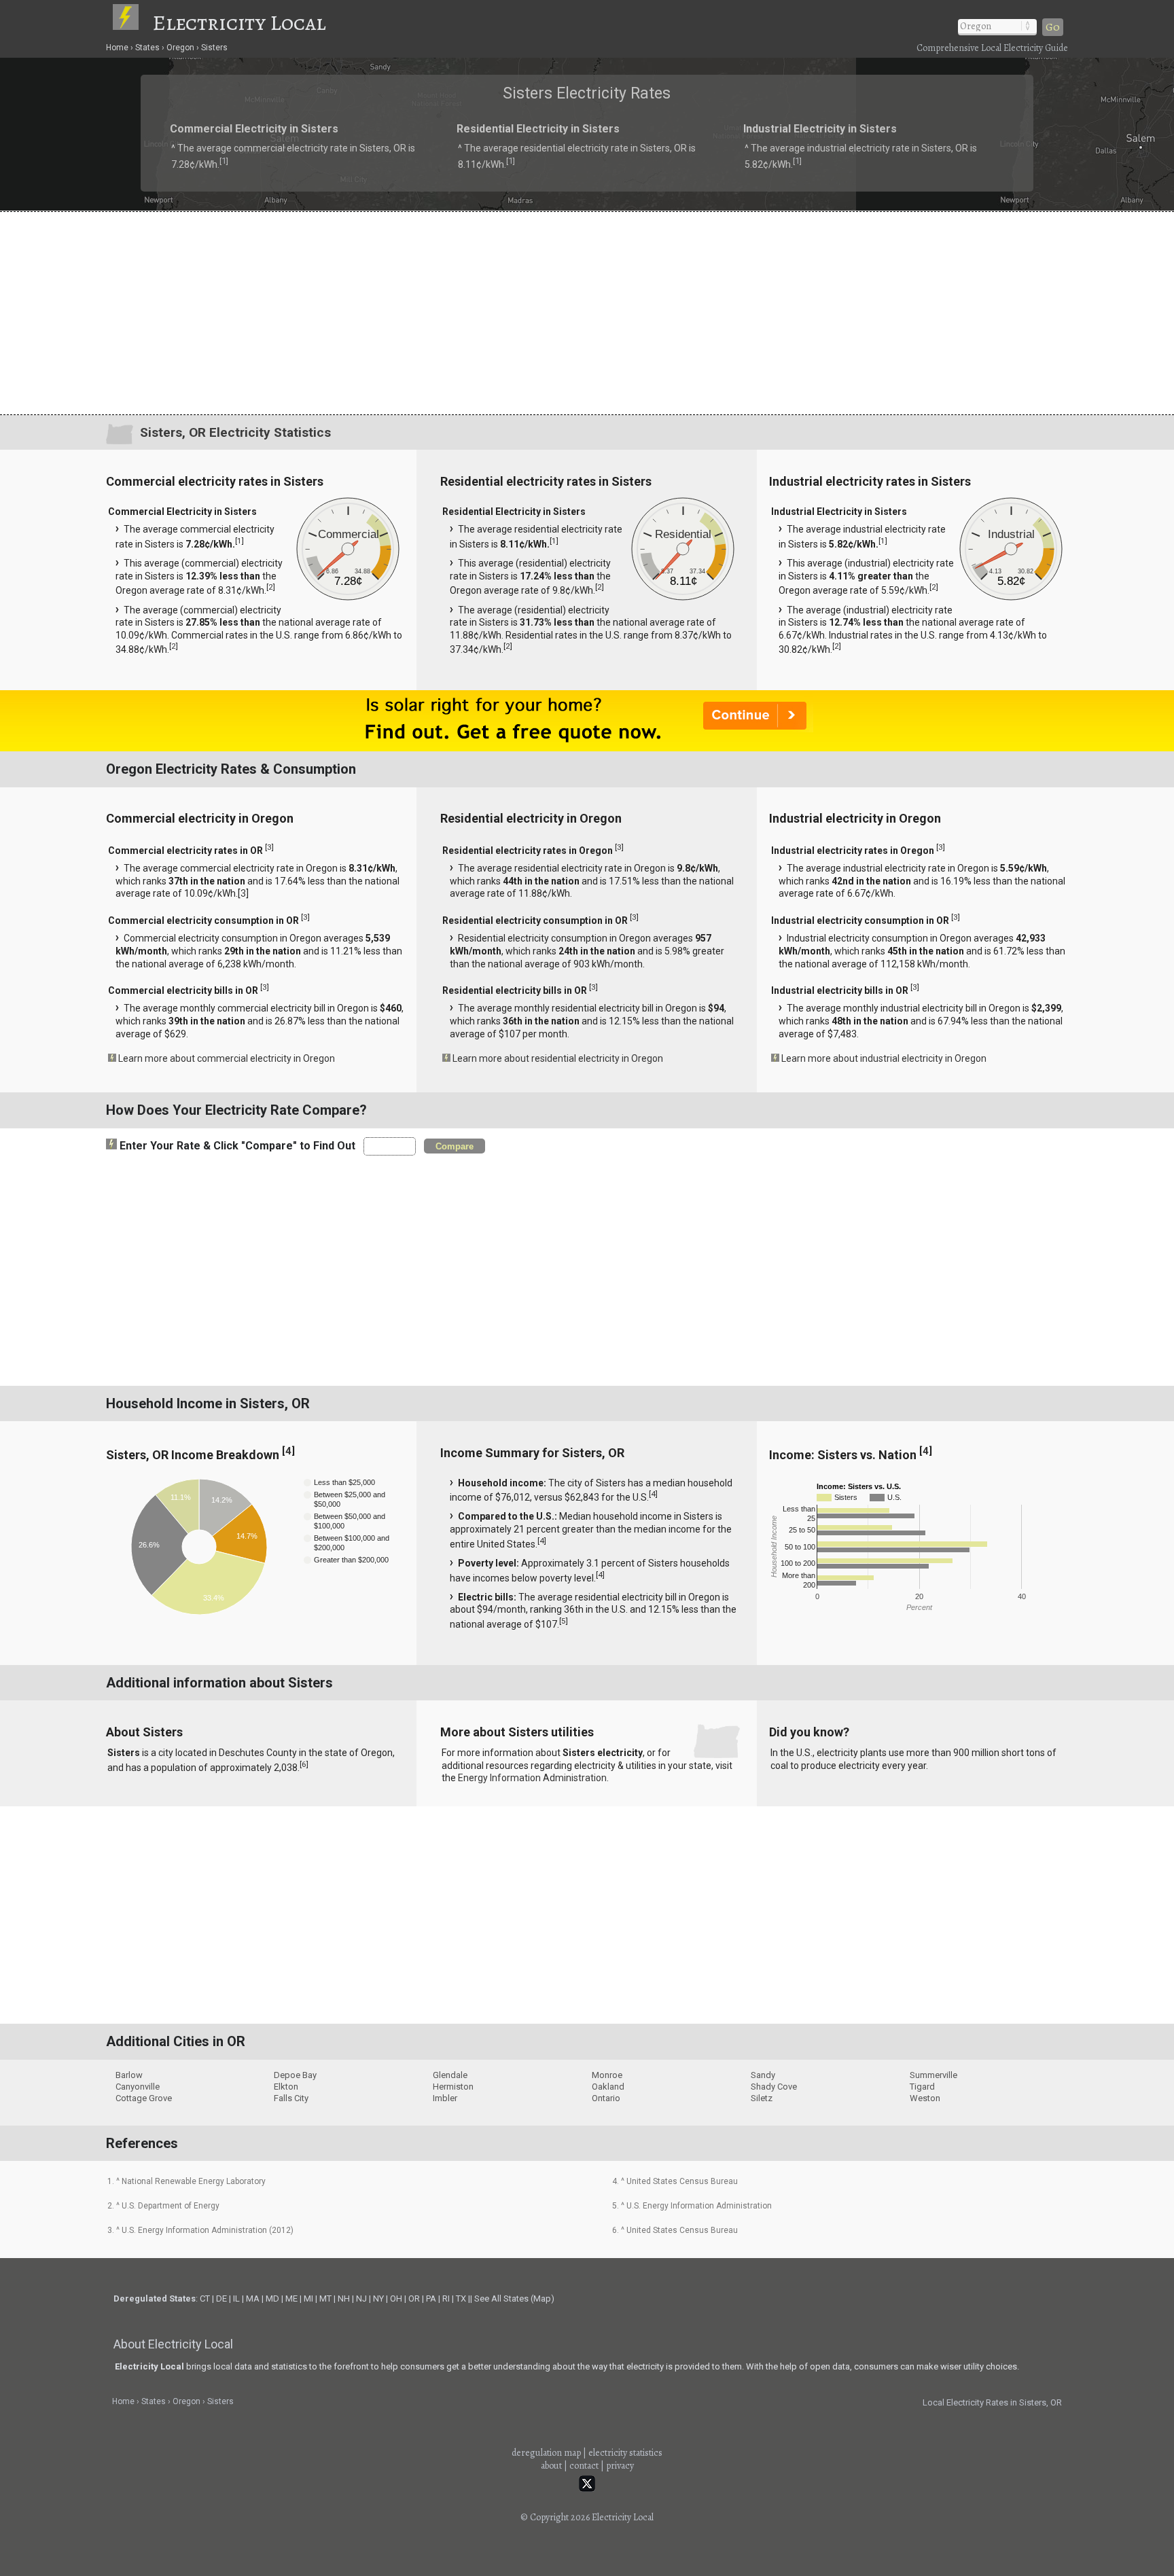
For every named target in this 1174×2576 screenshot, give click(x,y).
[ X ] (798, 1180)
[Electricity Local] (132, 22)
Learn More (443, 1291)
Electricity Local (239, 22)
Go (1053, 27)
